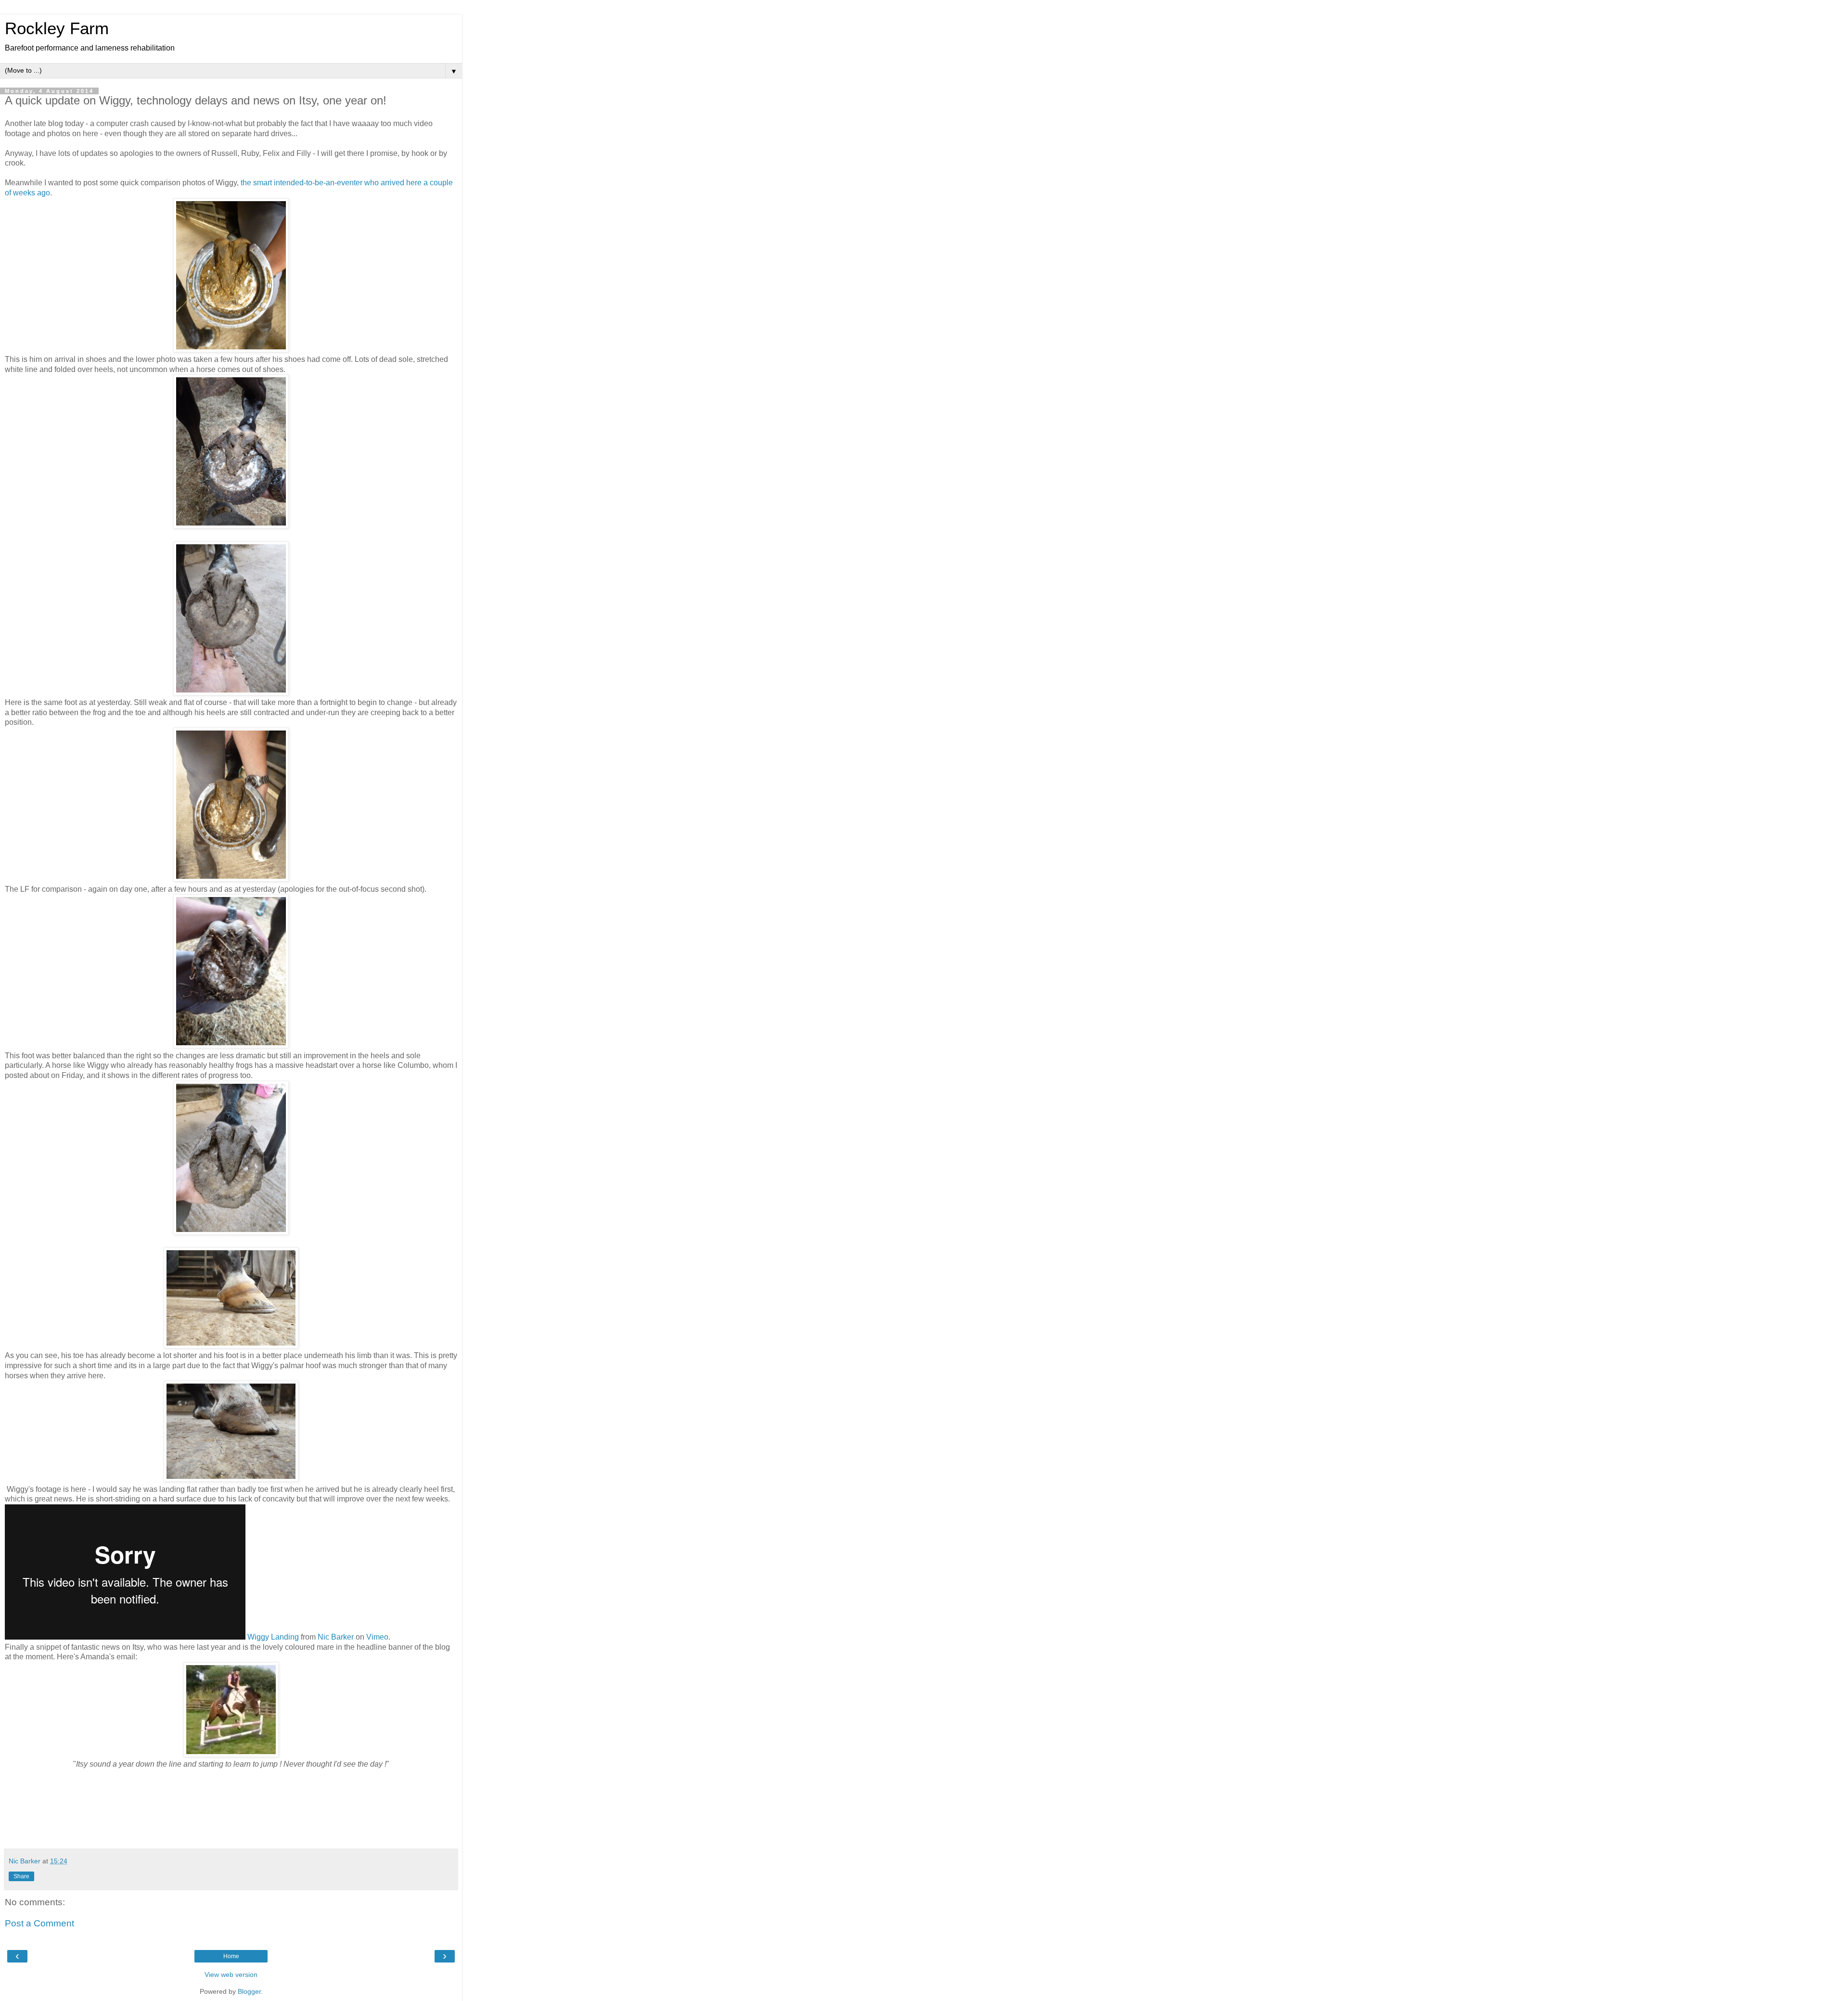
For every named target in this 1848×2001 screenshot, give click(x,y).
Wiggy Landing (273, 1637)
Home (231, 1956)
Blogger (249, 1991)
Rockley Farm (57, 28)
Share (21, 1876)
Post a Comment (39, 1923)
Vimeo (377, 1637)
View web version (231, 1975)
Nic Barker (336, 1637)
